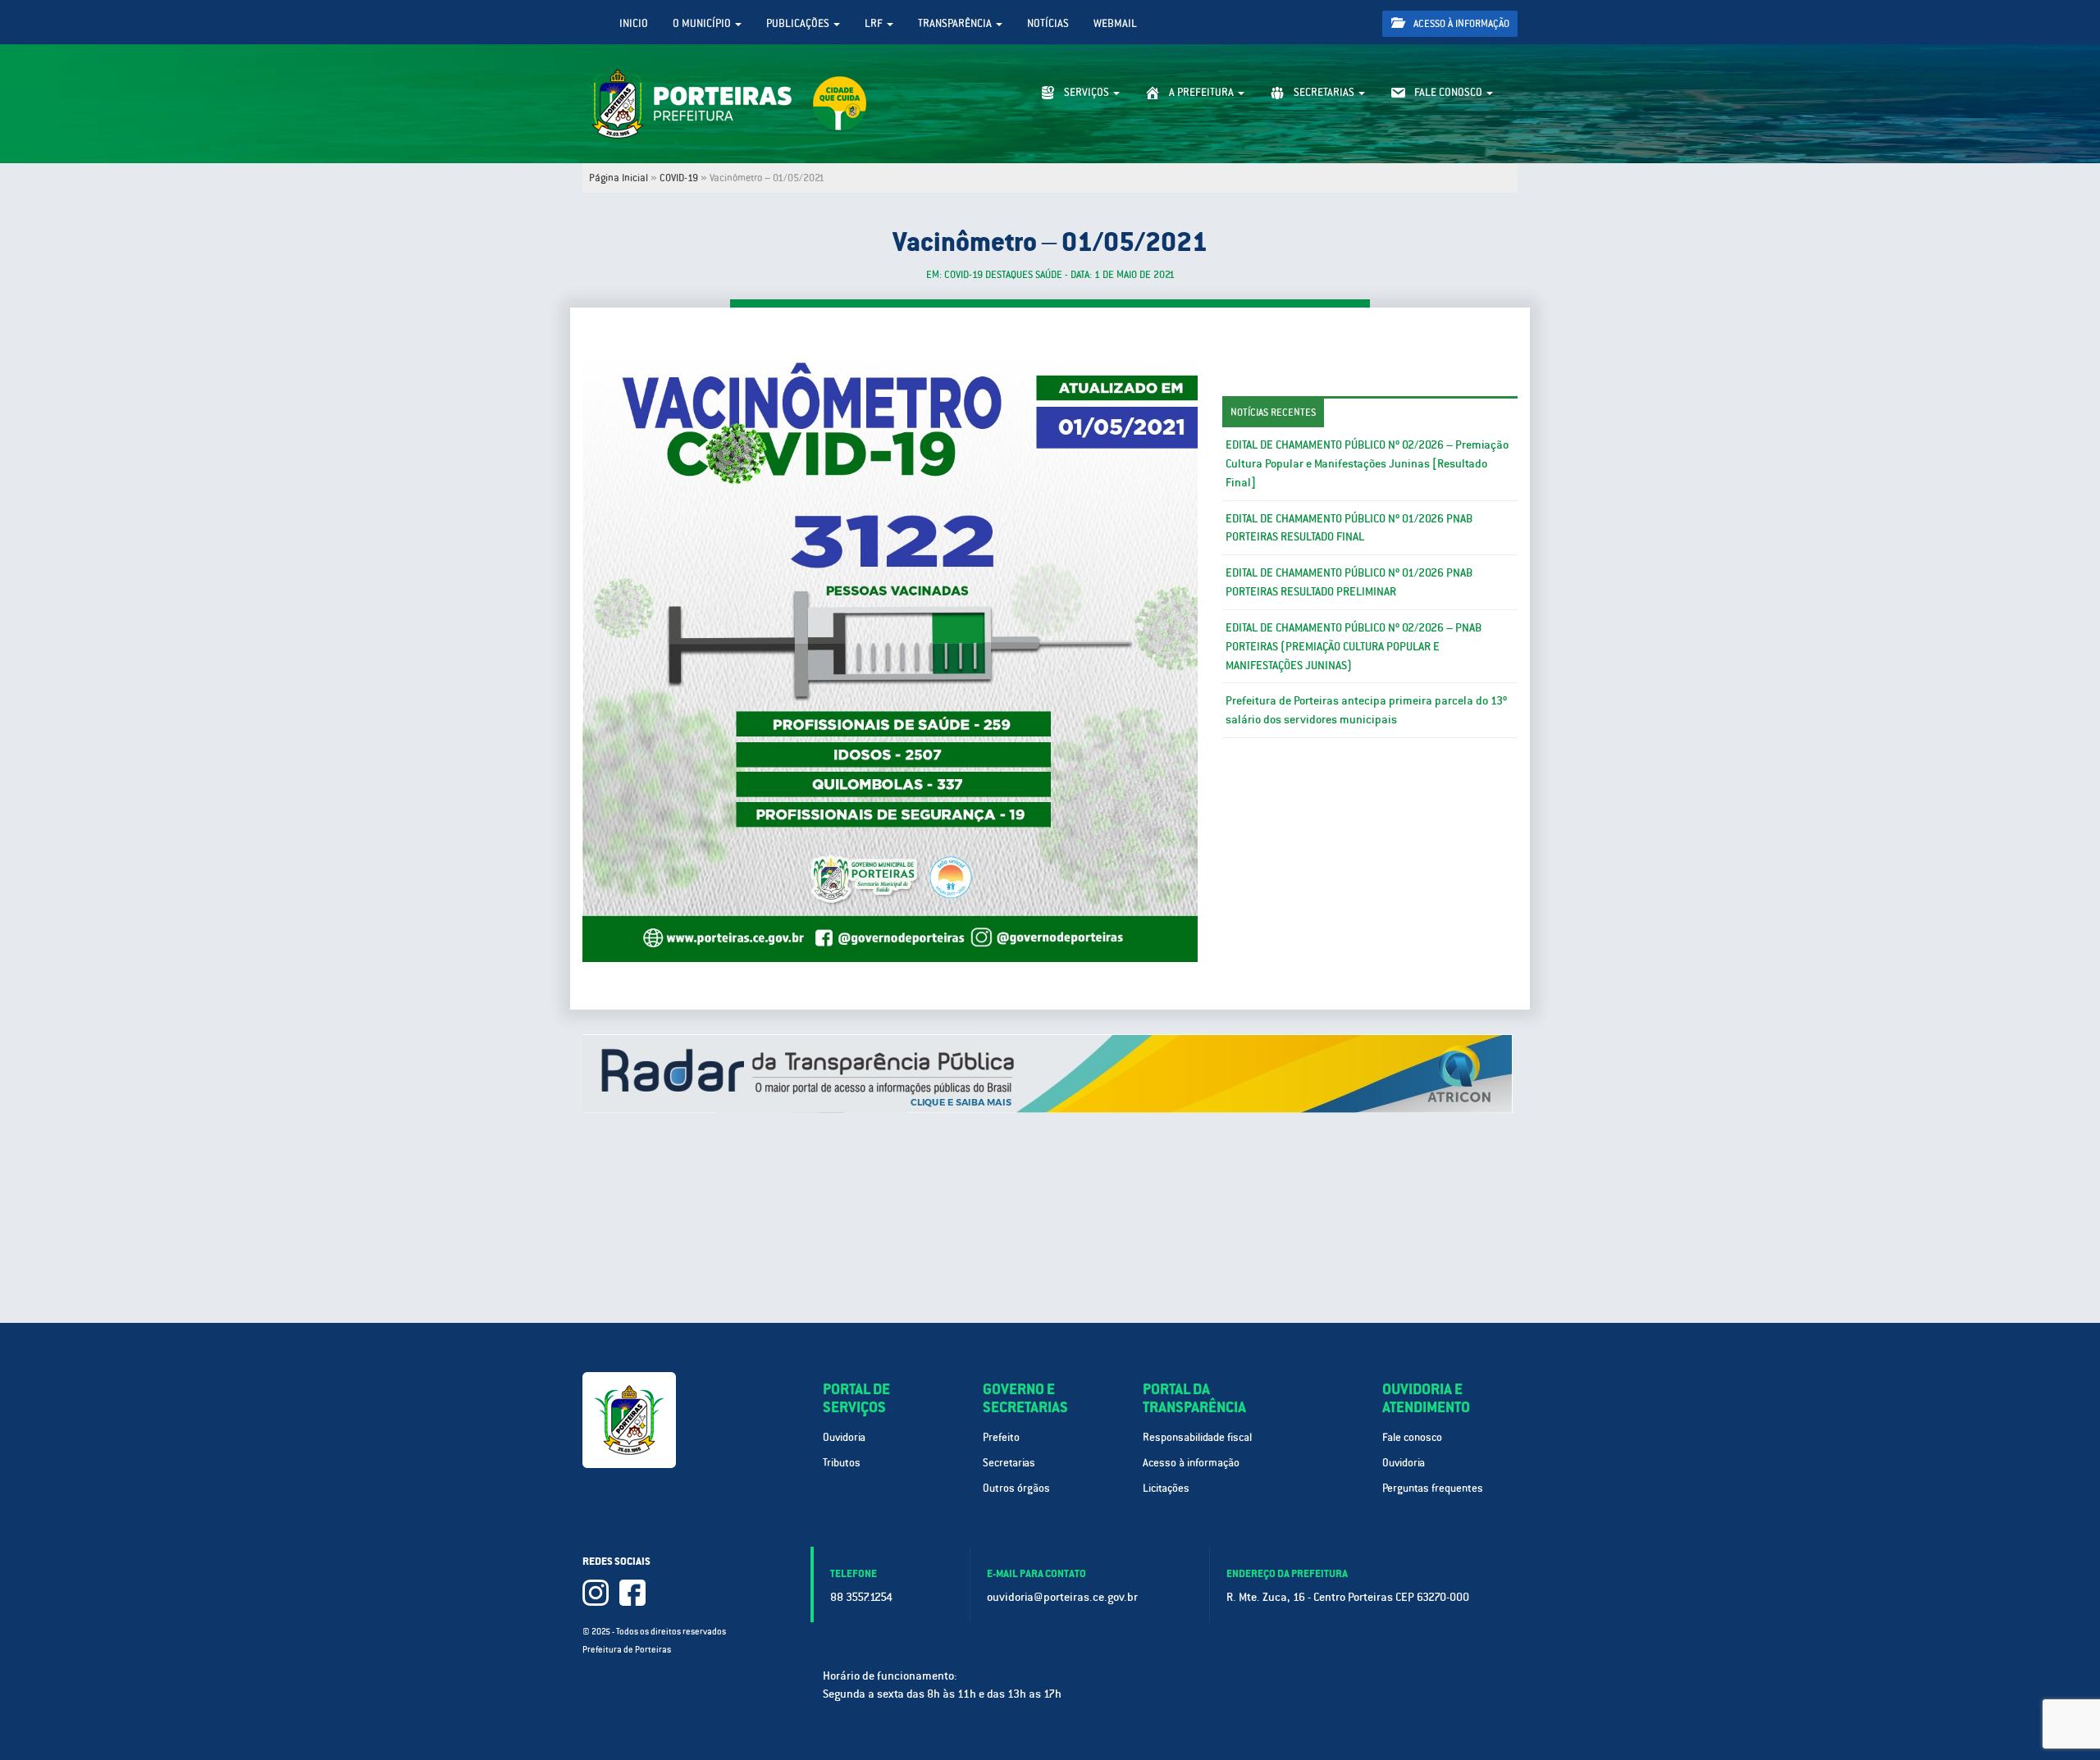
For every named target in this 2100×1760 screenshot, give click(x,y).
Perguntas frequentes (1433, 1488)
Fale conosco (1412, 1437)
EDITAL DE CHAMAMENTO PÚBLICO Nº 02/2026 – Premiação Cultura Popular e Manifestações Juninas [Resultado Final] (1367, 463)
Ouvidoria (844, 1437)
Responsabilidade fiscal (1197, 1437)
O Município (703, 23)
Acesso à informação (1460, 24)
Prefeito (1001, 1437)
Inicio (634, 23)
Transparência (956, 23)
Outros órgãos (1016, 1488)
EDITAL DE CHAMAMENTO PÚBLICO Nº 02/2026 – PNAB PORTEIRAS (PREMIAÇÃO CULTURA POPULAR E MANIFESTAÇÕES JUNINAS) (1354, 646)
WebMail (1115, 23)
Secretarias (1009, 1463)
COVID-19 (679, 178)
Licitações (1166, 1488)
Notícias (1048, 23)
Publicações (799, 23)
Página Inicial (619, 178)
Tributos (842, 1463)
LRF (875, 23)
